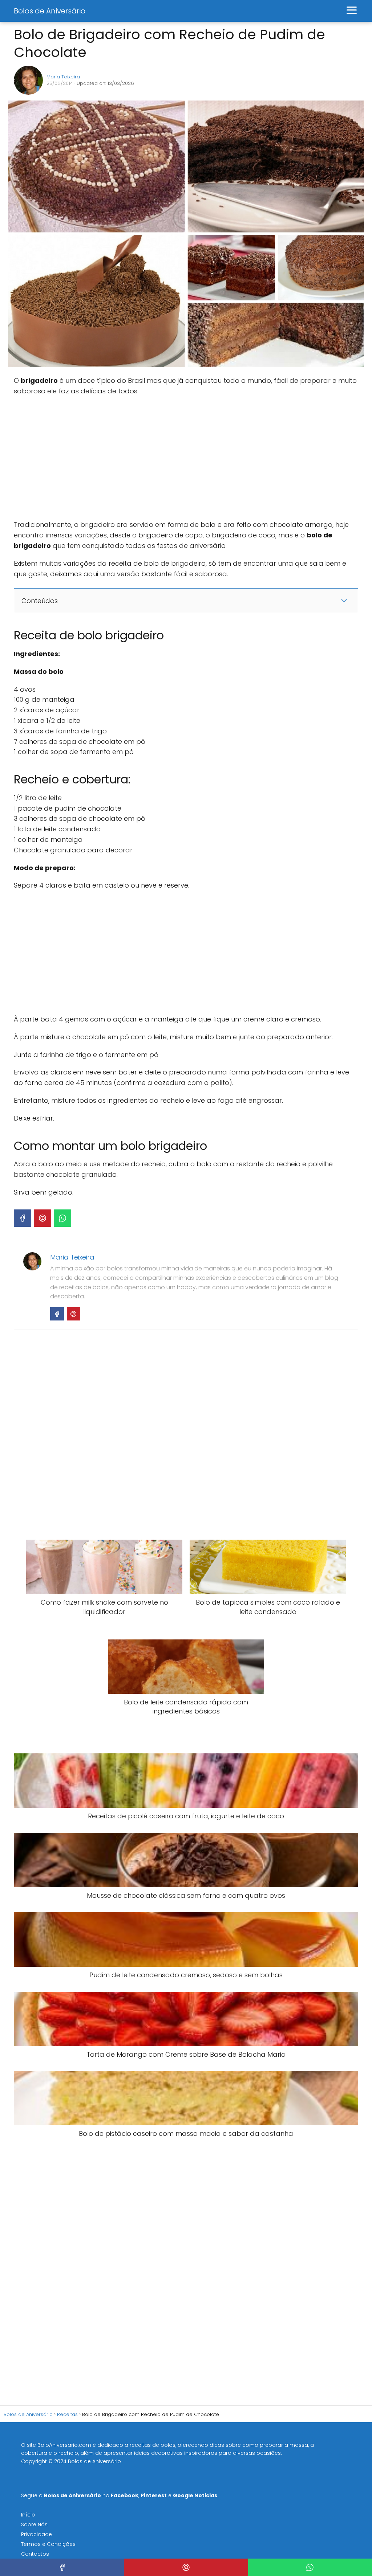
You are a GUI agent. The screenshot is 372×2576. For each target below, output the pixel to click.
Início (28, 2515)
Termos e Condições (48, 2544)
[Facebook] (23, 1218)
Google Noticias (195, 2495)
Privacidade (37, 2534)
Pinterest (154, 2495)
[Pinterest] (43, 1218)
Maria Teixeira (63, 77)
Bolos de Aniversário (50, 11)
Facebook (125, 2495)
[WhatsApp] (62, 1218)
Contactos (35, 2554)
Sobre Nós (34, 2524)
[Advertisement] (123, 458)
